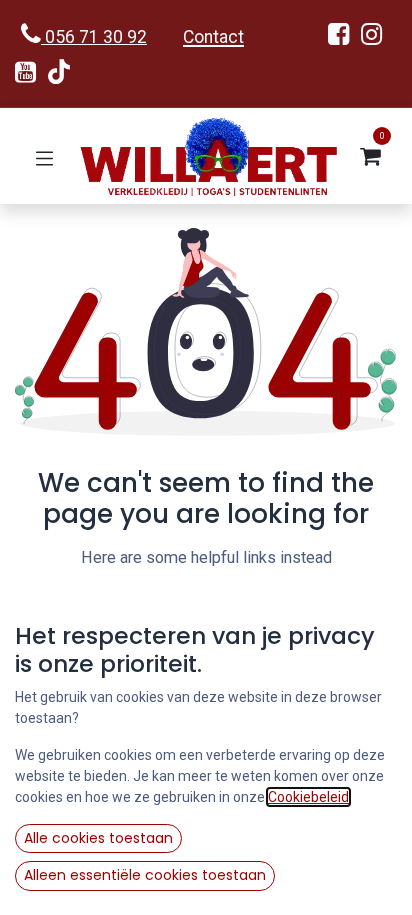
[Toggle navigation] (44, 156)
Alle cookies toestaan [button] (98, 838)
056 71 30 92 (94, 37)
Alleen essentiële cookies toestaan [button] (145, 875)
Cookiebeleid (308, 797)
